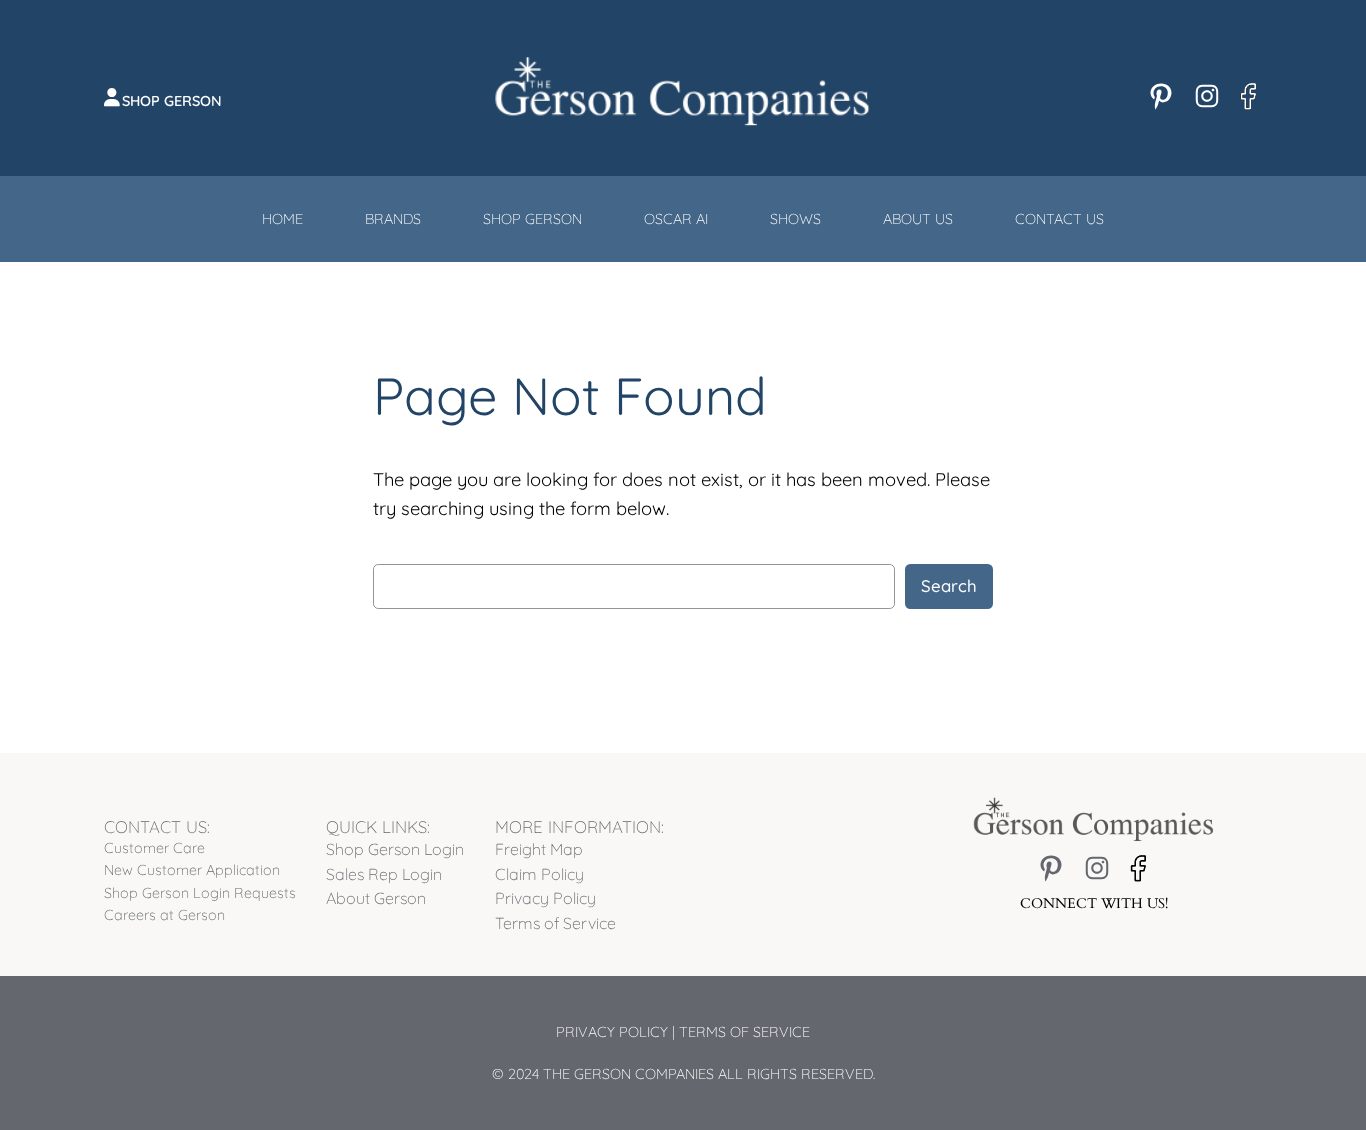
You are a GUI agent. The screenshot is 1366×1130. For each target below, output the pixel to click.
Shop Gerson (172, 101)
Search (949, 585)
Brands (393, 219)
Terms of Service (744, 1032)
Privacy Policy (612, 1032)
